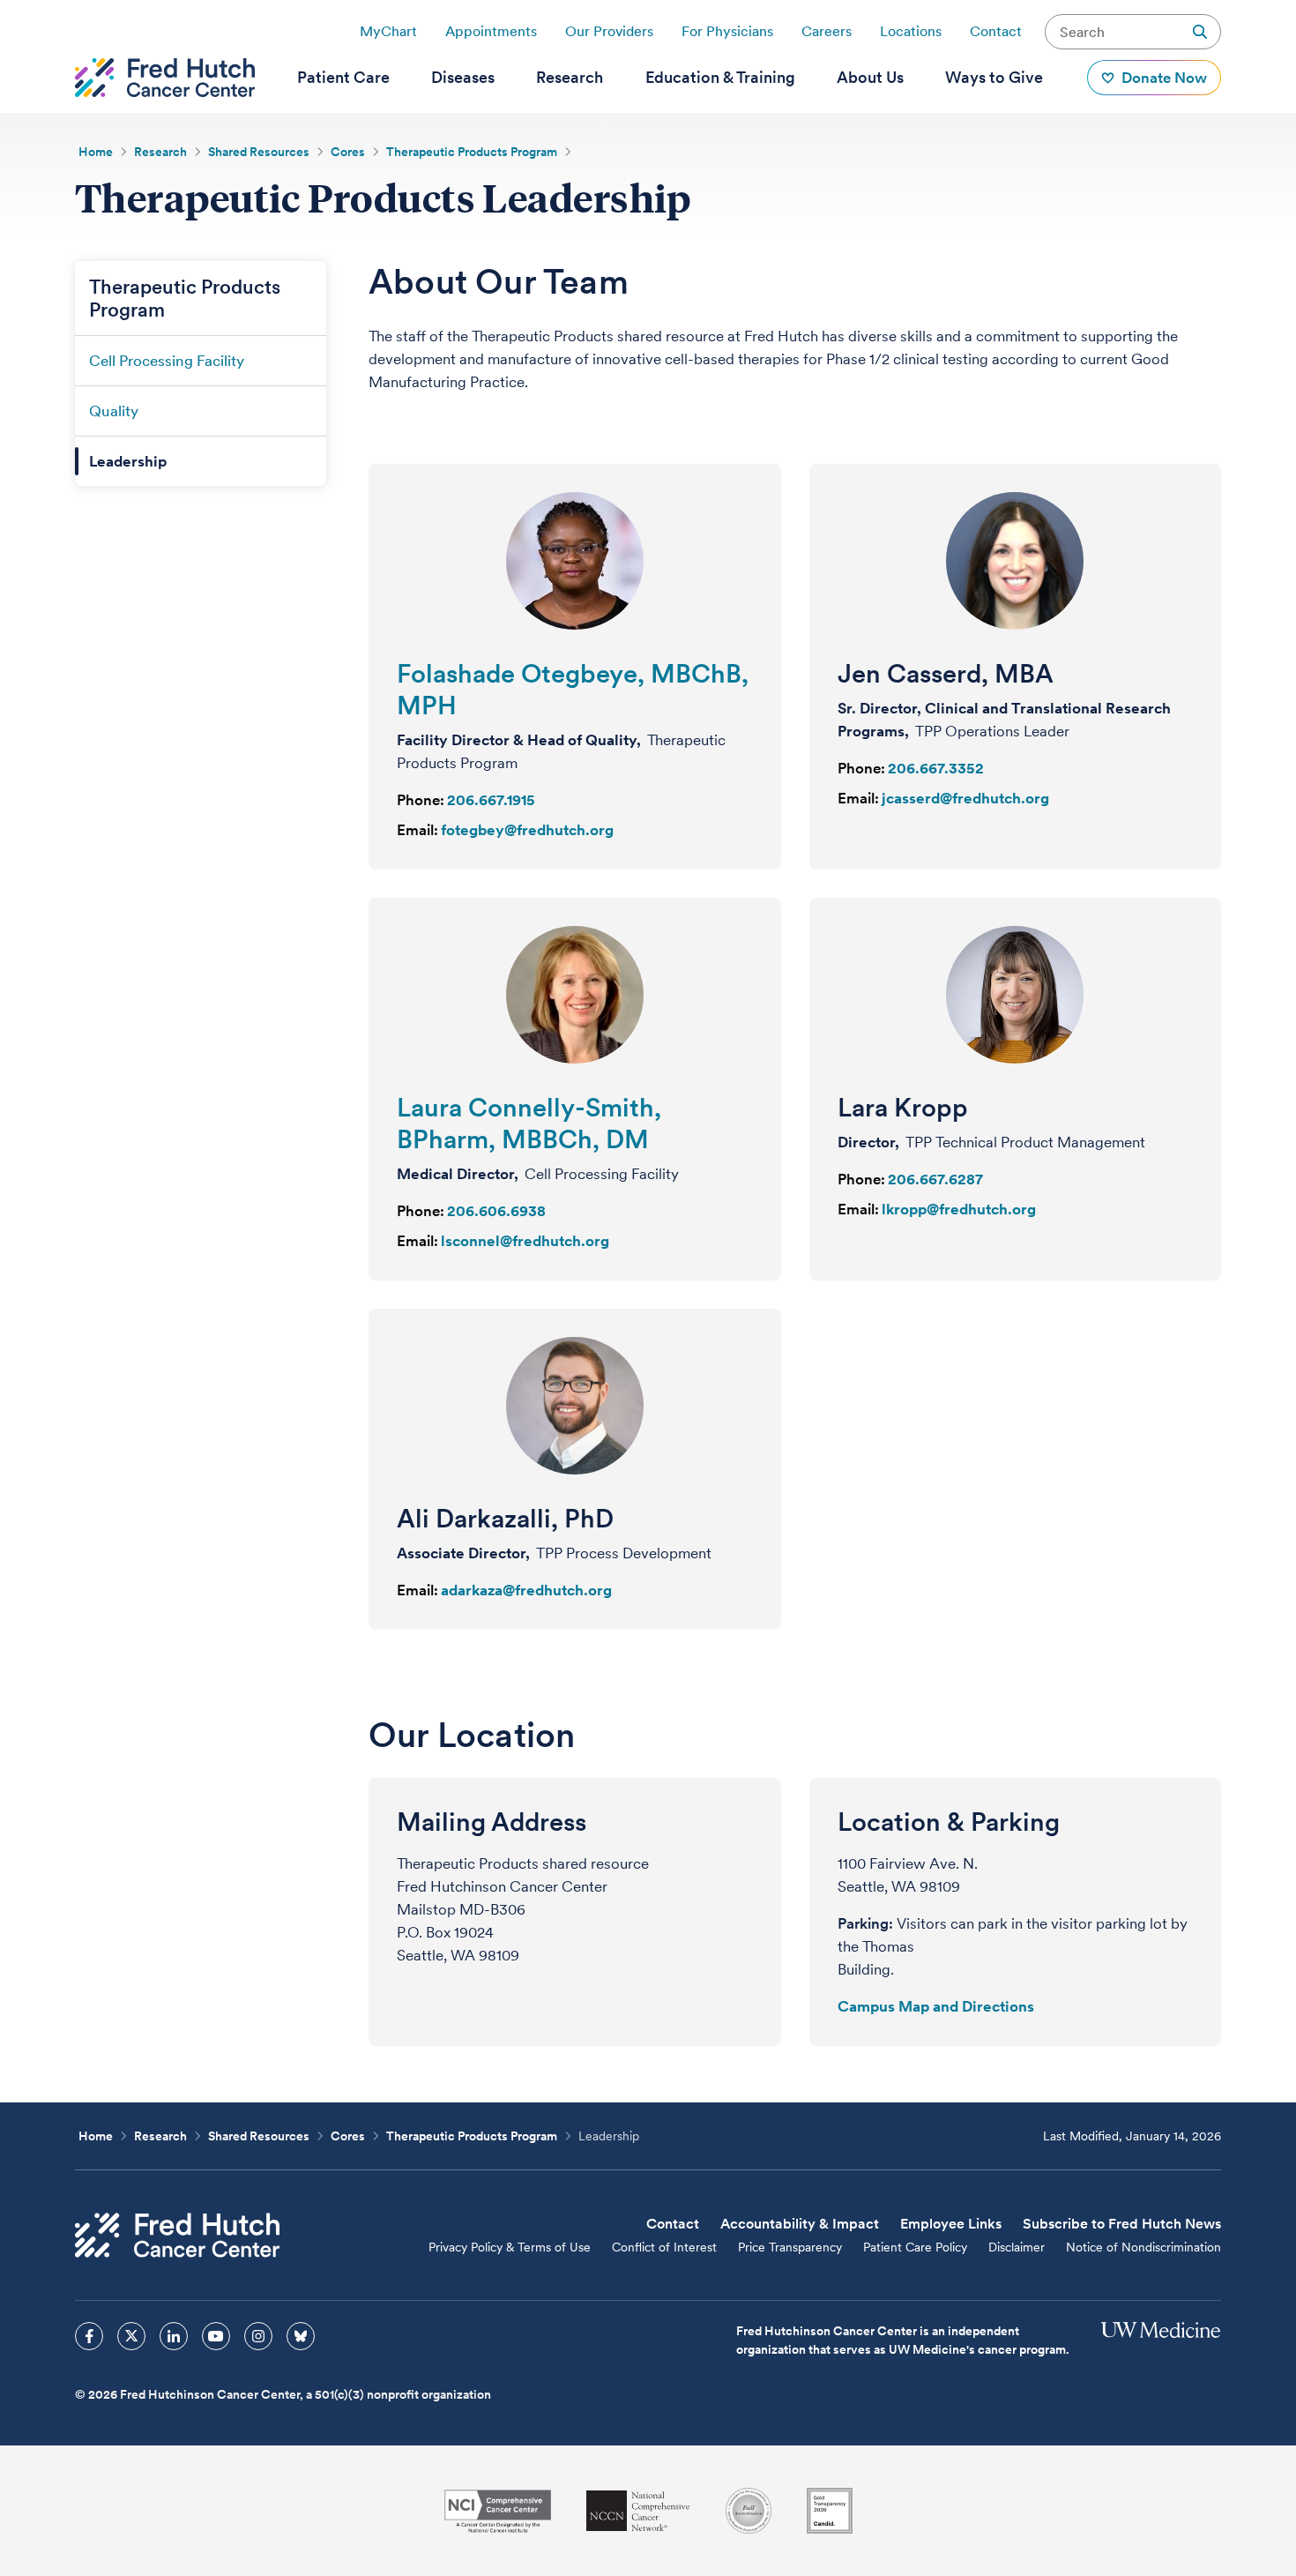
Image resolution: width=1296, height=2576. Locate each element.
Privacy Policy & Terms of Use (510, 2247)
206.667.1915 (491, 800)
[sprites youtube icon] (216, 2336)
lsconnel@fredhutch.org (525, 1241)
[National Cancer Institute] (498, 2511)
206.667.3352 (936, 768)
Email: (417, 830)
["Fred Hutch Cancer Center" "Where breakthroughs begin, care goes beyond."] (165, 78)
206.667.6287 (935, 1179)
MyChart (388, 31)
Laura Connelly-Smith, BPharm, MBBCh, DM (529, 1123)
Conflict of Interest (664, 2247)
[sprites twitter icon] (131, 2336)
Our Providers (609, 31)
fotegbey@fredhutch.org (527, 830)
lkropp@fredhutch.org (959, 1209)
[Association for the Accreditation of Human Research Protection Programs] (749, 2511)
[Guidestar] (830, 2511)
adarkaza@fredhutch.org (526, 1590)
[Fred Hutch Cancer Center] (177, 2235)
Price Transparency (790, 2247)
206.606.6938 (496, 1211)
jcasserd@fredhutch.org (965, 798)
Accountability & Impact (800, 2224)
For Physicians (727, 31)
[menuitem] (343, 78)
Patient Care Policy (915, 2247)
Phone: (421, 800)
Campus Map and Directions (936, 2006)
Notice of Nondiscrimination (1143, 2247)
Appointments (491, 31)
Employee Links (951, 2224)
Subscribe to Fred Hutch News (1122, 2224)
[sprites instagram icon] (258, 2336)
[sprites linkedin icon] (174, 2336)
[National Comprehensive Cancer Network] (638, 2511)
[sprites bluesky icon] (301, 2336)
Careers (827, 31)
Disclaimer (1017, 2247)
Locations (911, 31)
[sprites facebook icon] (89, 2336)
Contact (996, 31)
